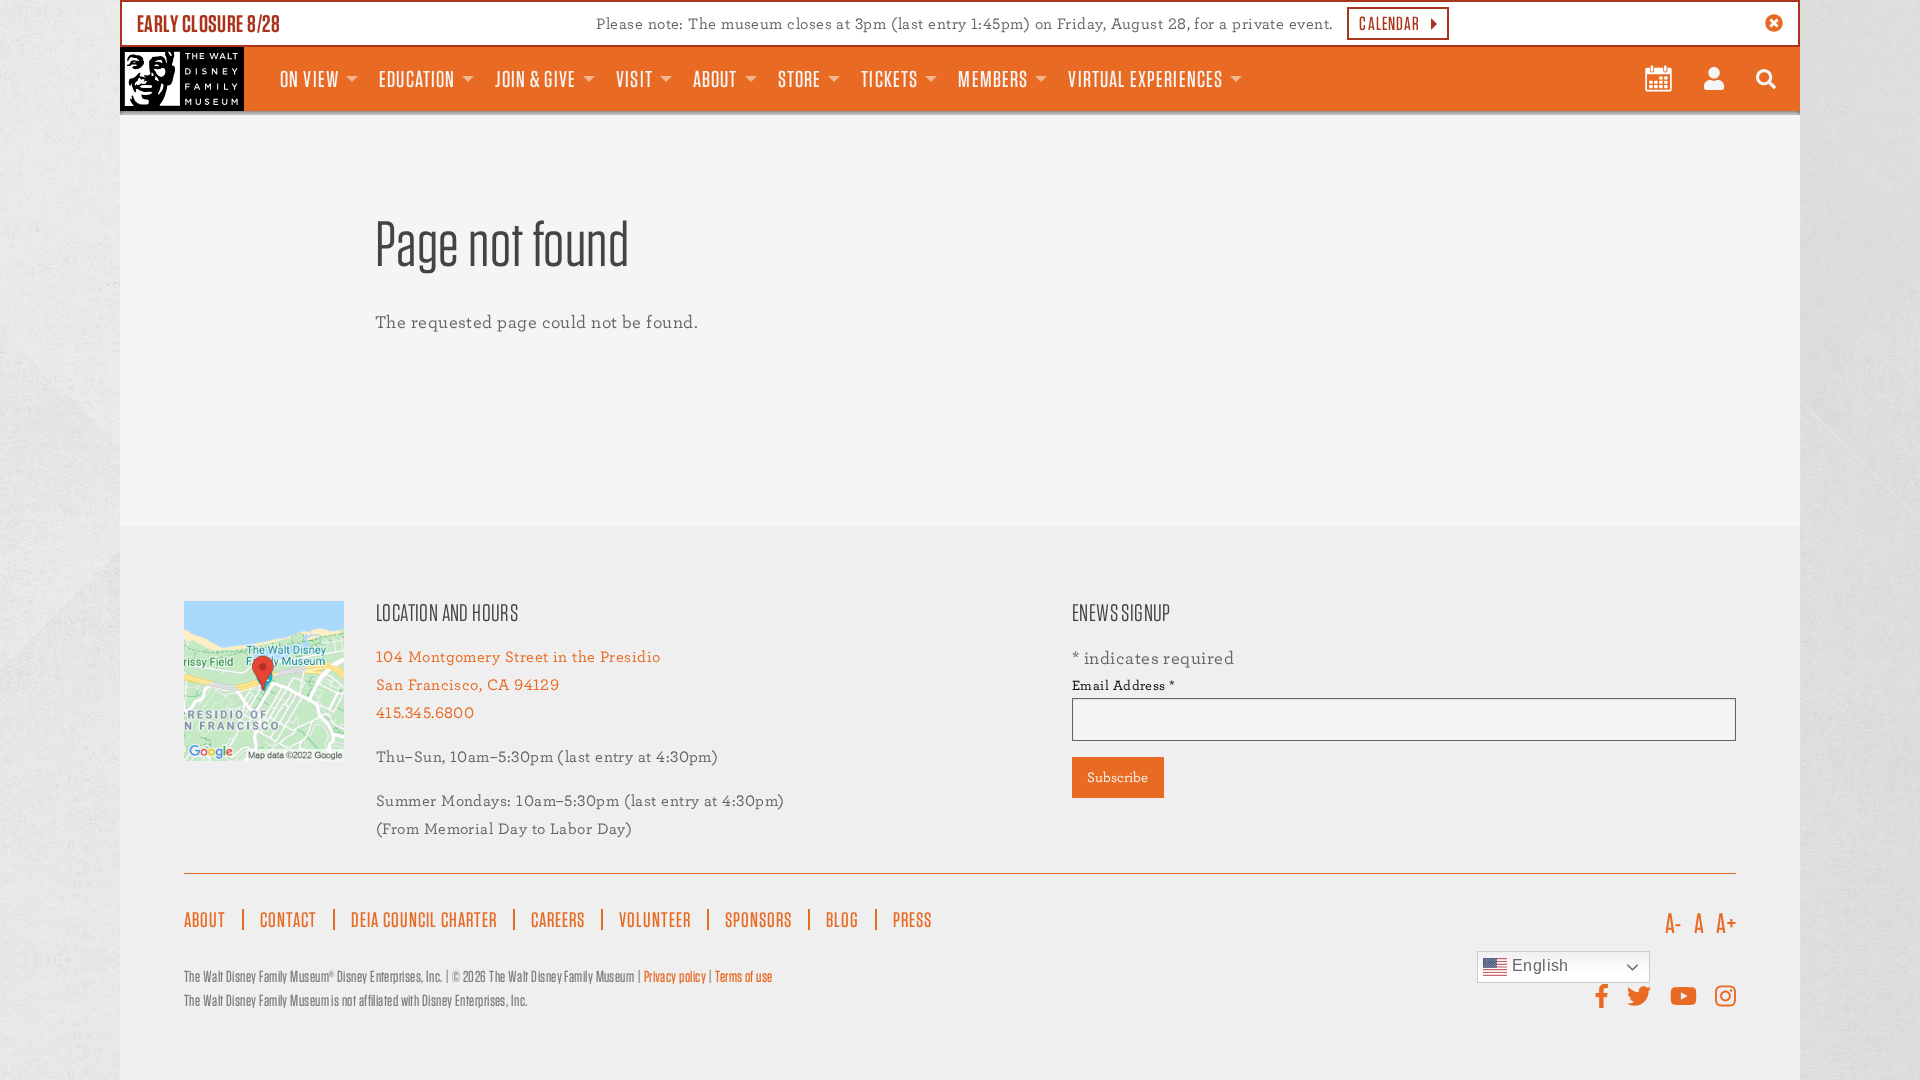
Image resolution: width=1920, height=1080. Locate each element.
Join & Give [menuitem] (535, 79)
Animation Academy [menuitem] (1257, 63)
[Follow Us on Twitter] (1639, 996)
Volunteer (655, 919)
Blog (842, 919)
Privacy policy (675, 976)
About (205, 919)
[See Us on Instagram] (1725, 996)
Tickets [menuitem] (889, 79)
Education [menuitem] (417, 79)
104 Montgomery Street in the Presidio (518, 656)
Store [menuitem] (800, 79)
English (1538, 965)
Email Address (1124, 685)
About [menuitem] (715, 79)
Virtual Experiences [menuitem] (1145, 79)
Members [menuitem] (993, 79)
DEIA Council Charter (424, 919)
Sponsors (758, 919)
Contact (288, 919)
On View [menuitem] (309, 79)
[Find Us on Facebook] (1602, 996)
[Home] (182, 79)
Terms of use (743, 976)
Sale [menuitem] (1281, 63)
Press (912, 919)
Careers (558, 919)
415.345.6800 (425, 712)
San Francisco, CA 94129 (467, 684)
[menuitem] (1658, 79)
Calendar (1389, 23)
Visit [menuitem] (634, 79)
